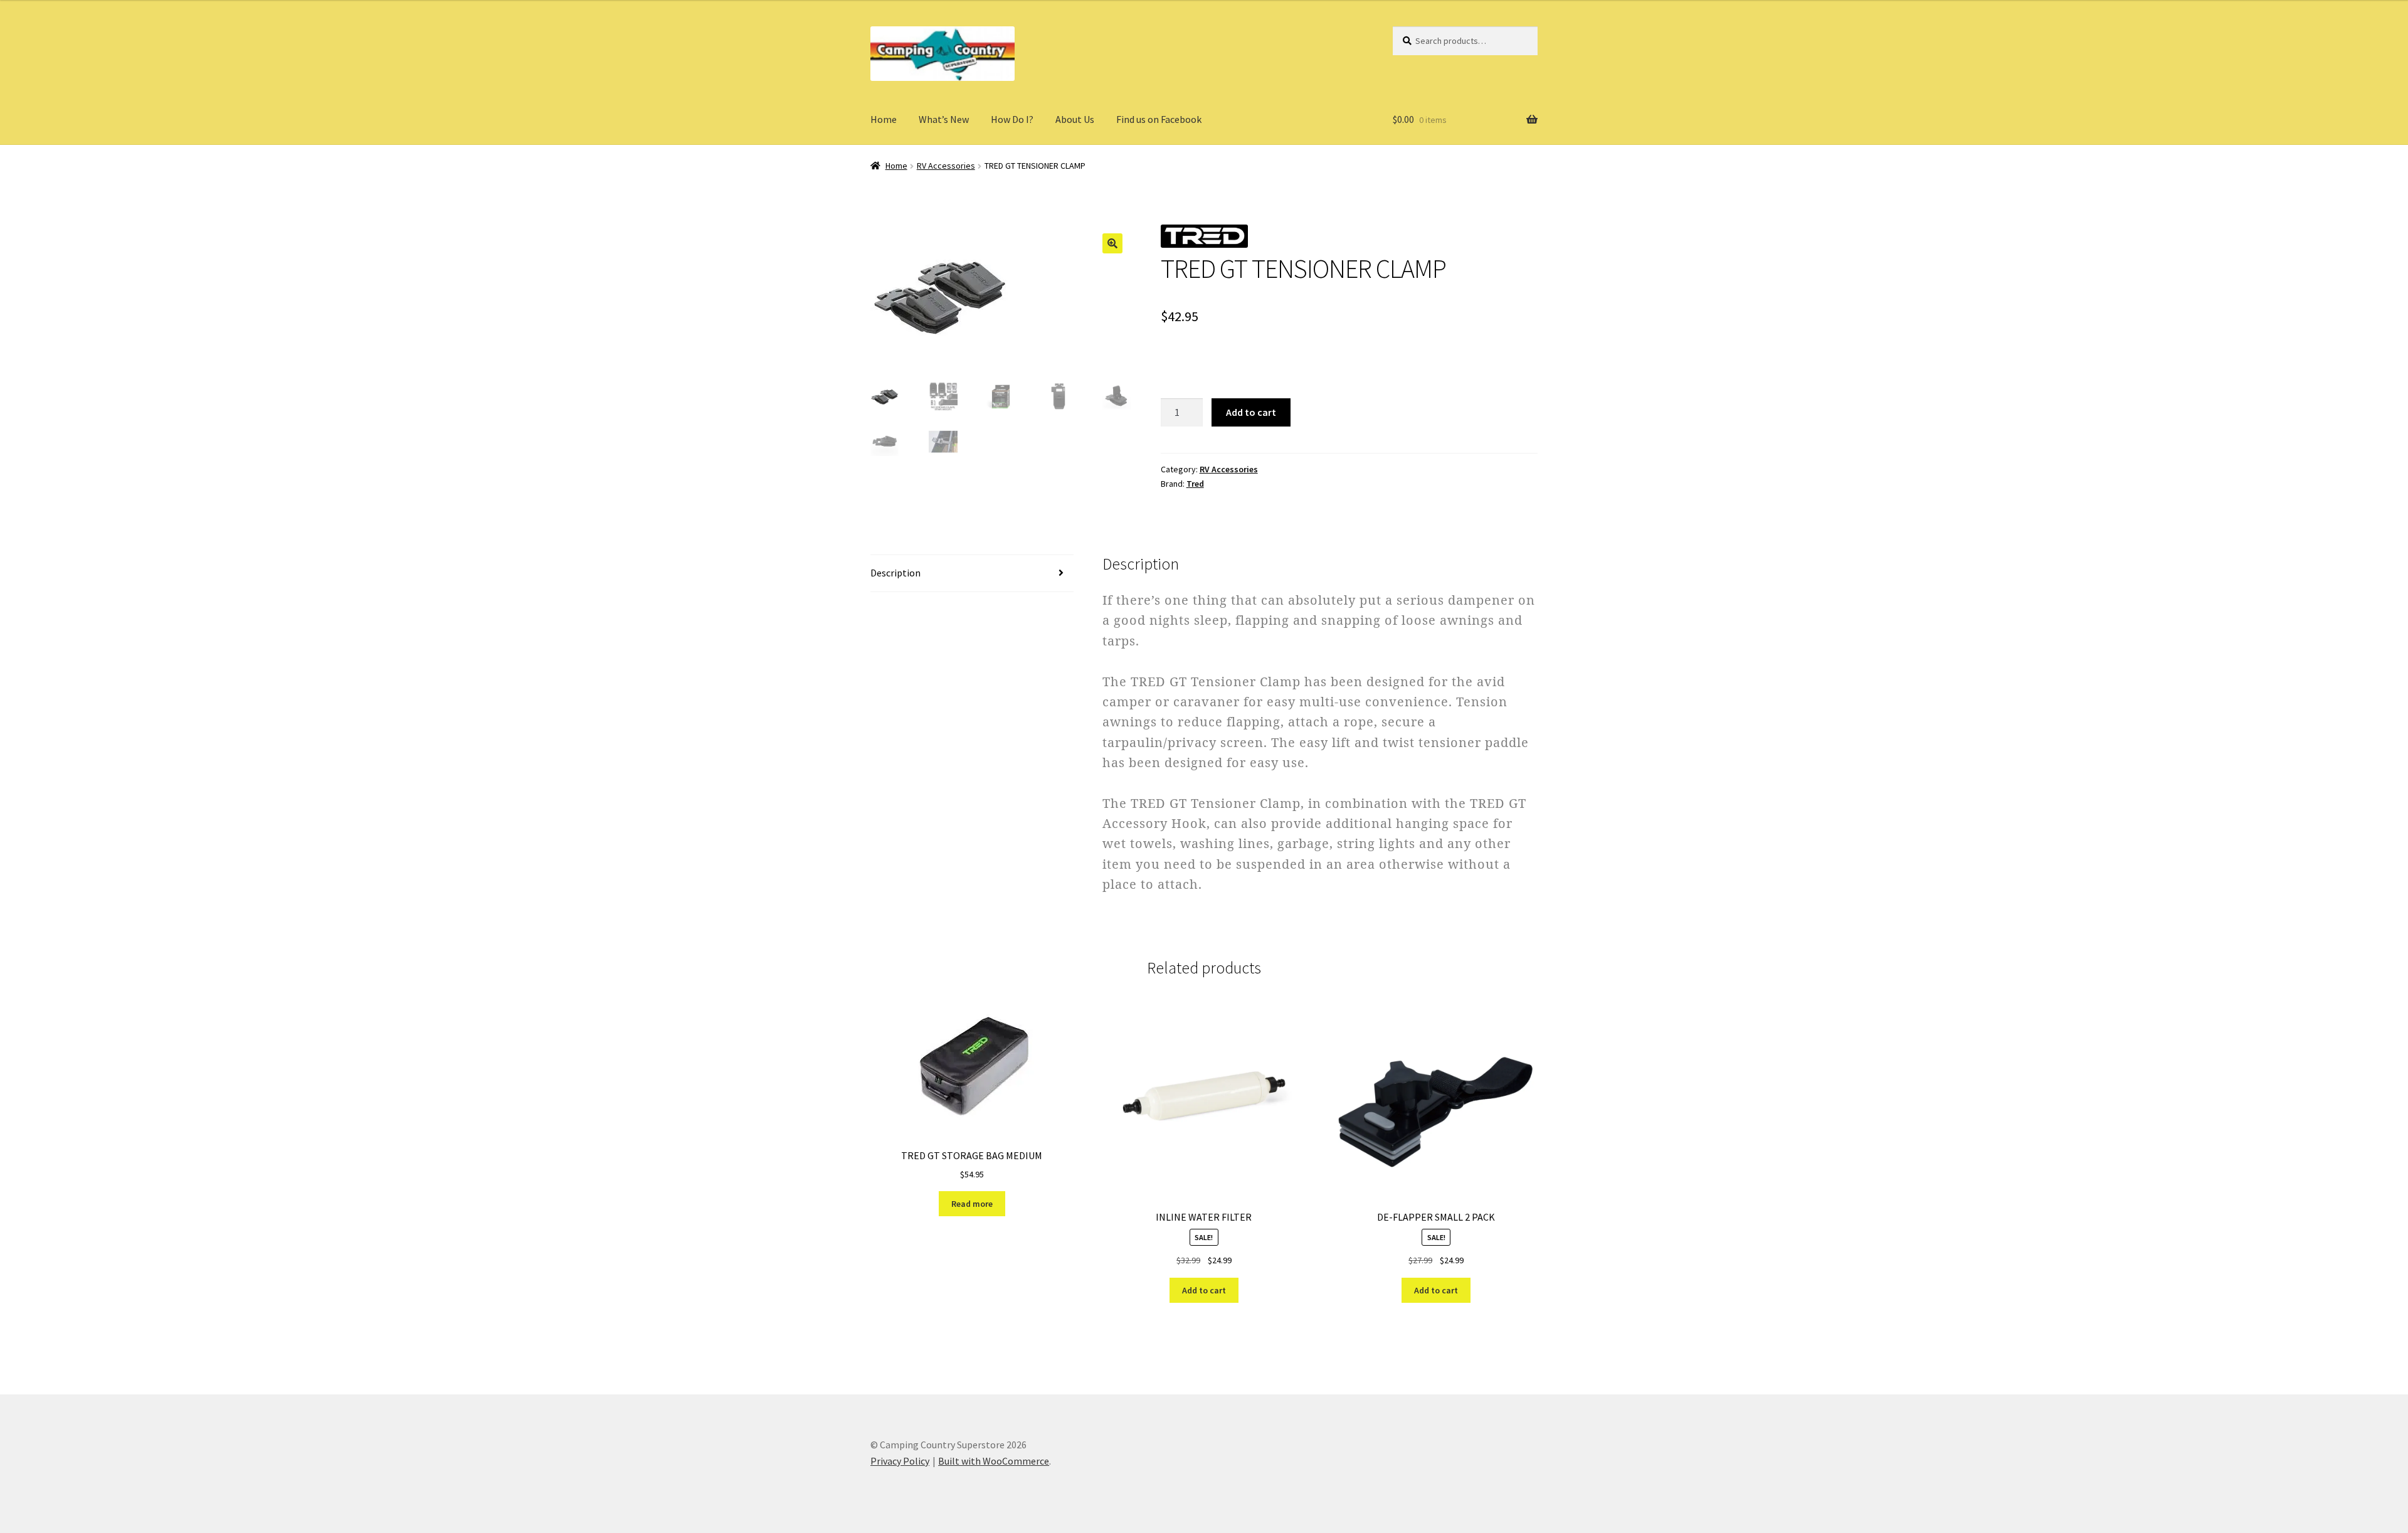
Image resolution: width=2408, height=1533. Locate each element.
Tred (1195, 484)
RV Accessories (946, 166)
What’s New (944, 119)
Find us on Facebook (1159, 119)
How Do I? (1012, 119)
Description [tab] (895, 573)
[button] (1112, 243)
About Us (1075, 119)
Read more (972, 1204)
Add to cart (1251, 412)
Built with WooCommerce (994, 1461)
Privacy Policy (900, 1461)
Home (884, 119)
